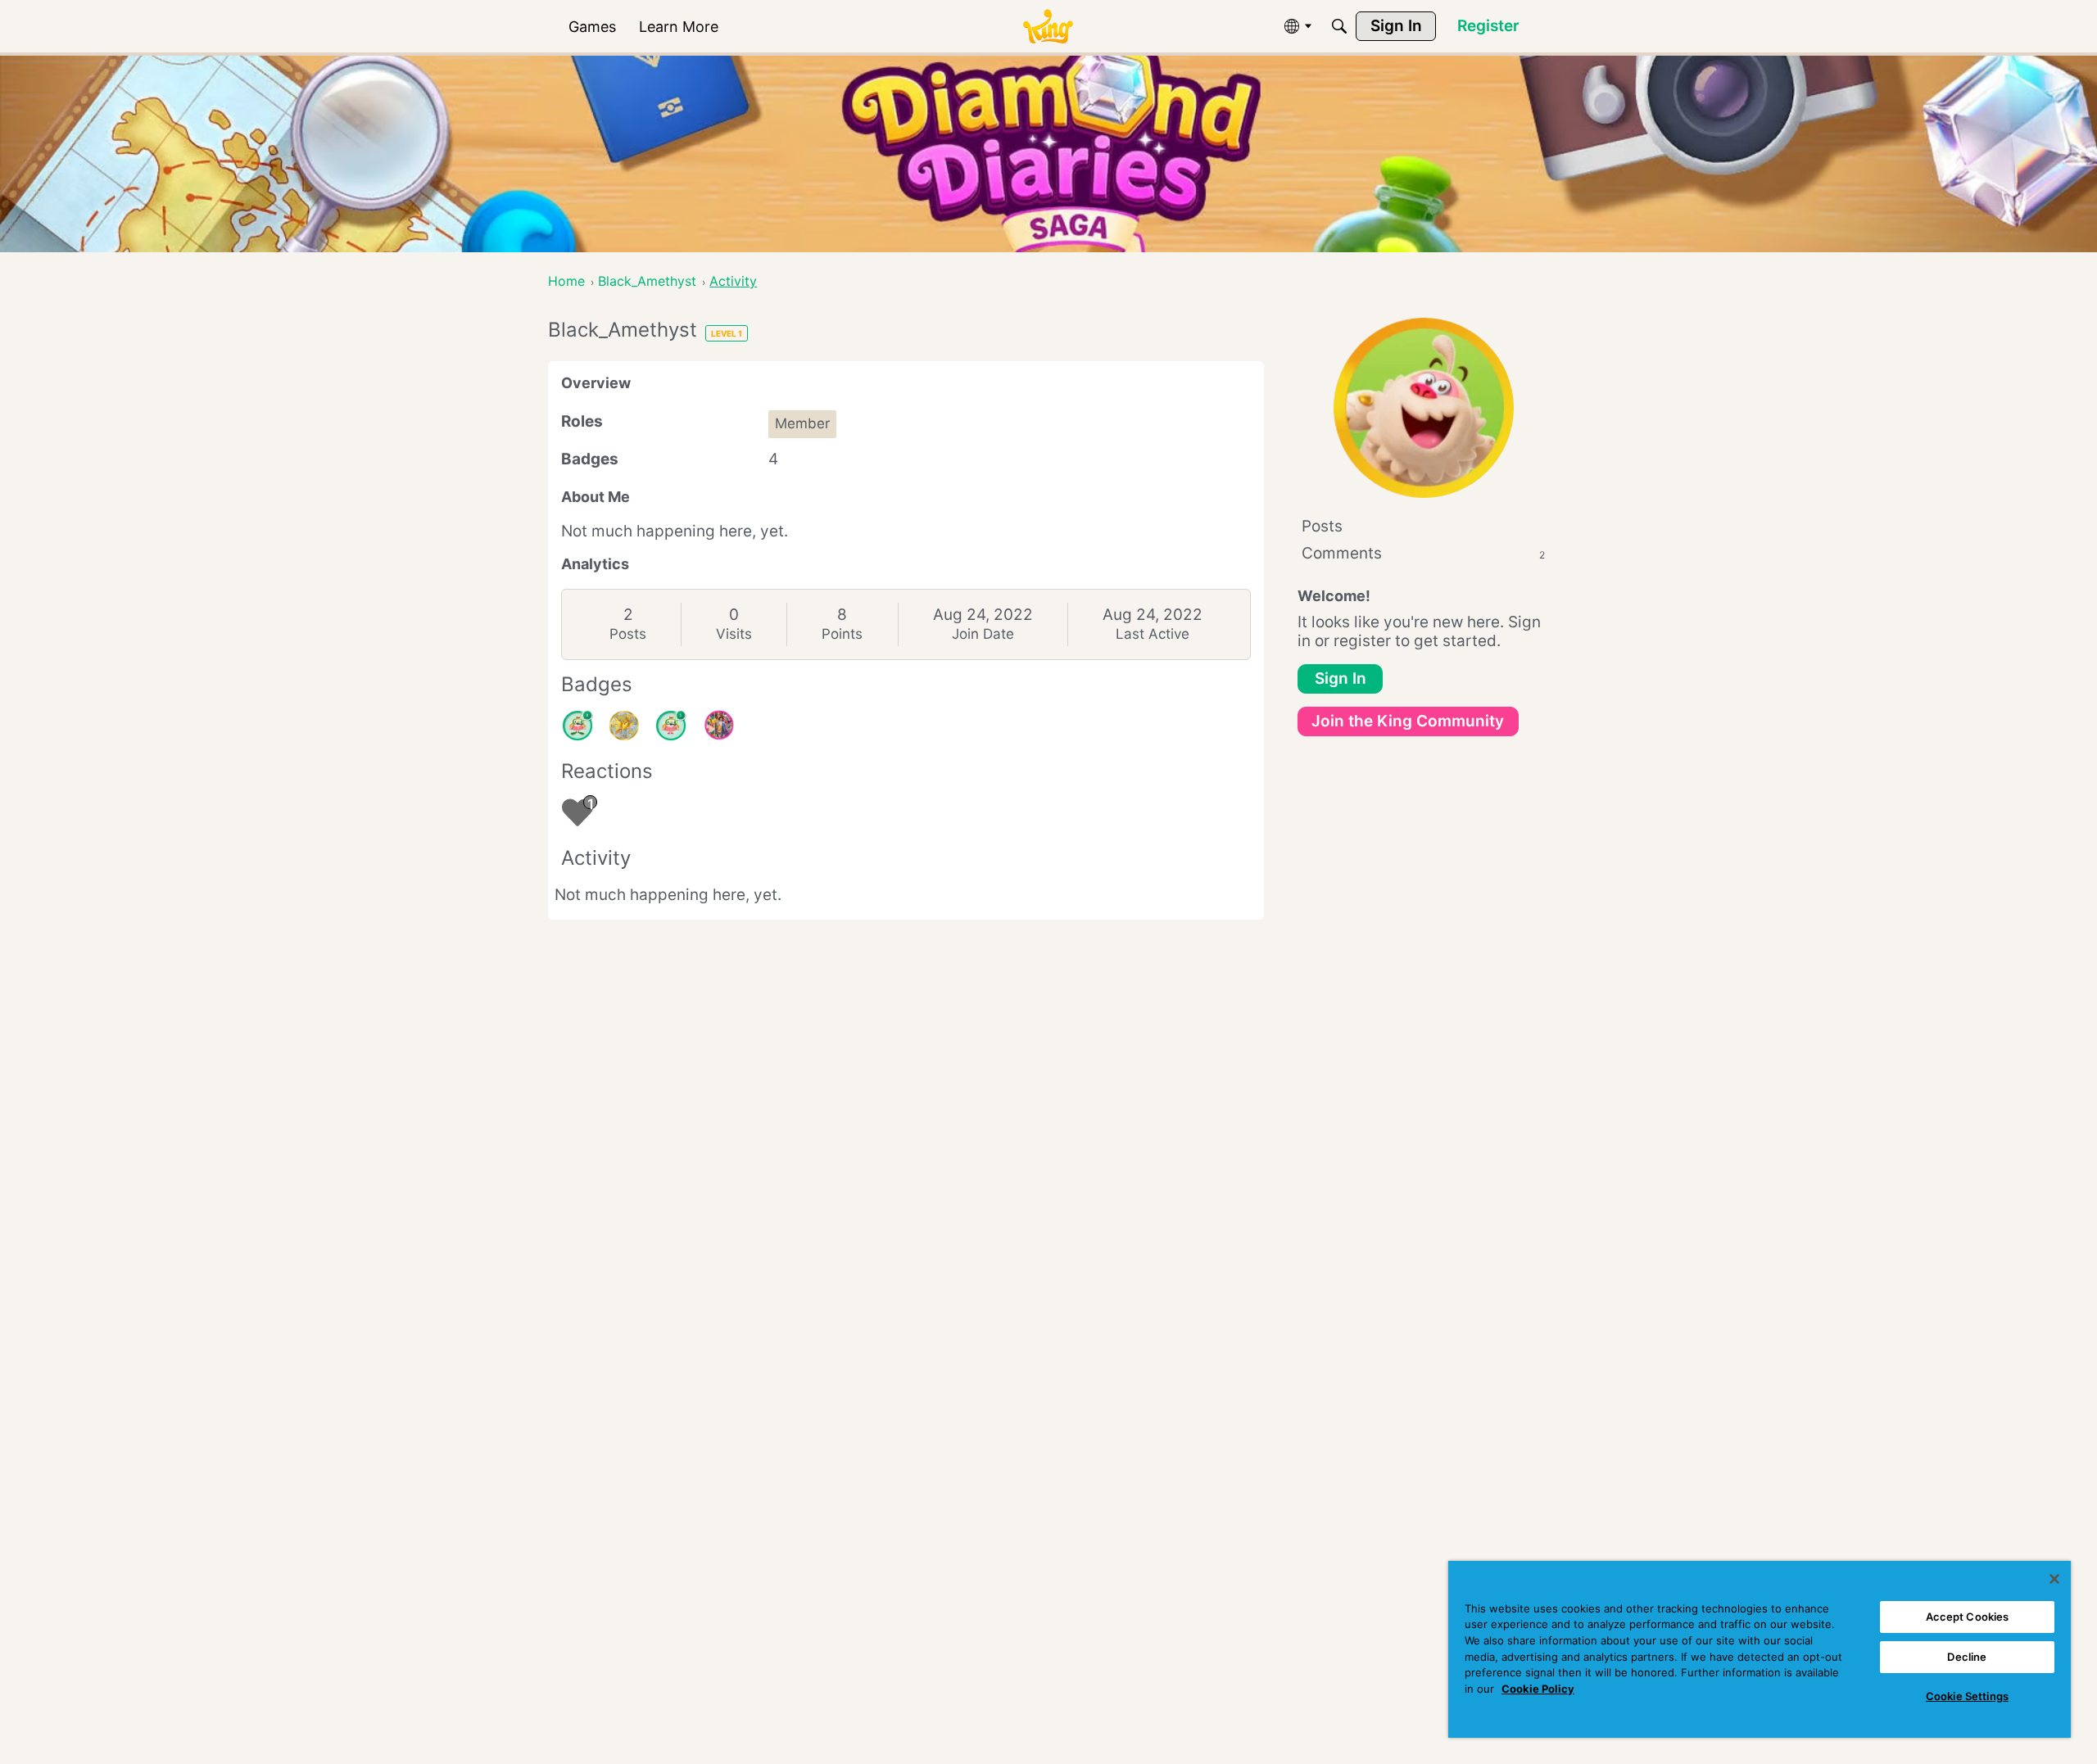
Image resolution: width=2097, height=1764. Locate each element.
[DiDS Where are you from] (624, 726)
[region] (1760, 1649)
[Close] (2054, 1579)
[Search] (1339, 26)
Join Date (983, 634)
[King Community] (1048, 27)
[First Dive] (671, 726)
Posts (628, 634)
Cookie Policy (1538, 1689)
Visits (734, 634)
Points (842, 634)
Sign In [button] (1341, 678)
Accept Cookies (1968, 1617)
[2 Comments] (577, 726)
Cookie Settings (1967, 1696)
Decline (1967, 1657)
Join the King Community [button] (1408, 721)
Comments (1423, 553)
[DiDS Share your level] (718, 726)
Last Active (1153, 634)
